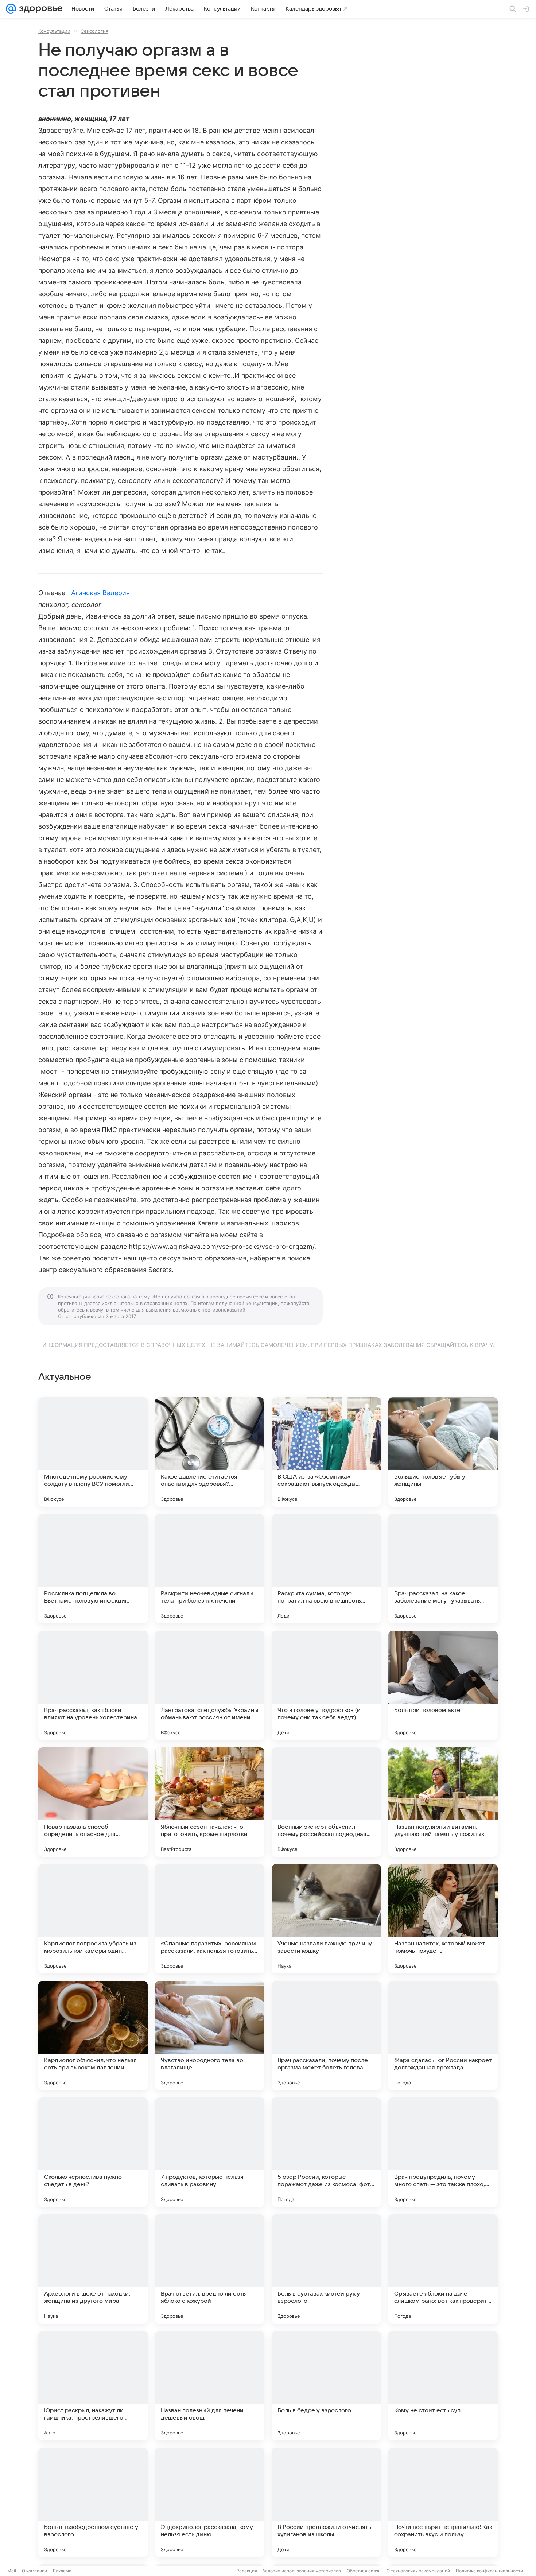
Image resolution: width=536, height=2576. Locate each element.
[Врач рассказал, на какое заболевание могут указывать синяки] (443, 1569)
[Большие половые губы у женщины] (443, 1452)
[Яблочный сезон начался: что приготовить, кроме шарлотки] (210, 1802)
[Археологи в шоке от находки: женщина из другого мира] (93, 2269)
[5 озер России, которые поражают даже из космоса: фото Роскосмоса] (326, 2152)
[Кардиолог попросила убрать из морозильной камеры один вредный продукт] (93, 1919)
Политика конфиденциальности (489, 2571)
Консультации (54, 31)
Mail (12, 2571)
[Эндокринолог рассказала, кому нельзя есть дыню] (210, 2502)
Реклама (62, 2571)
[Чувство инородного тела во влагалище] (210, 2035)
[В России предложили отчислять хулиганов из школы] (326, 2502)
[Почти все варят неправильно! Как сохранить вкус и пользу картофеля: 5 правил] (443, 2502)
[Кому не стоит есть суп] (443, 2386)
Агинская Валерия (101, 593)
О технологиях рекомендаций (418, 2571)
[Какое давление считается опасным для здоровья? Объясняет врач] (210, 1452)
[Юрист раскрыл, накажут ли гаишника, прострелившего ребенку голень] (93, 2386)
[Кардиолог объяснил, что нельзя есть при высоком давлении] (93, 2035)
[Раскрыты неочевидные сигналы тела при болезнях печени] (210, 1569)
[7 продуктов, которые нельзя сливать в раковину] (210, 2152)
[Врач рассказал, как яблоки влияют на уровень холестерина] (93, 1685)
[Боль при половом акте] (443, 1685)
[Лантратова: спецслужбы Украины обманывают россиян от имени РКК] (210, 1685)
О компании (34, 2571)
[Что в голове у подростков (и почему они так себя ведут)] (326, 1685)
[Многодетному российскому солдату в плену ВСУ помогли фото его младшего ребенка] (93, 1452)
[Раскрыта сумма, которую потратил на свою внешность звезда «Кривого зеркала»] (326, 1569)
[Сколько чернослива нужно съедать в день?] (93, 2152)
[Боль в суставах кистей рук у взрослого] (326, 2269)
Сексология (94, 31)
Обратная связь (364, 2571)
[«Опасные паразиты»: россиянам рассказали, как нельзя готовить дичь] (210, 1919)
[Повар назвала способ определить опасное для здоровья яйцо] (93, 1802)
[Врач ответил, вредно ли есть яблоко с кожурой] (210, 2269)
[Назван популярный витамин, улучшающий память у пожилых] (443, 1802)
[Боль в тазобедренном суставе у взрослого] (93, 2502)
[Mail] (11, 9)
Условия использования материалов (302, 2571)
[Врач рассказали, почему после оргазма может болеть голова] (326, 2035)
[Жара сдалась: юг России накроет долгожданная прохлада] (443, 2035)
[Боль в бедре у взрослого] (326, 2386)
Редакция (247, 2571)
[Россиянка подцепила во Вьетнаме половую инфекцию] (93, 1569)
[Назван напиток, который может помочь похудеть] (443, 1919)
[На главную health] (39, 9)
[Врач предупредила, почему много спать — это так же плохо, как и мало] (443, 2152)
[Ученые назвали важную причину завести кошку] (326, 1919)
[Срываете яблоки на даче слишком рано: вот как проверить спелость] (443, 2269)
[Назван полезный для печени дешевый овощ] (210, 2386)
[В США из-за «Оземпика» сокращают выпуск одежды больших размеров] (326, 1452)
